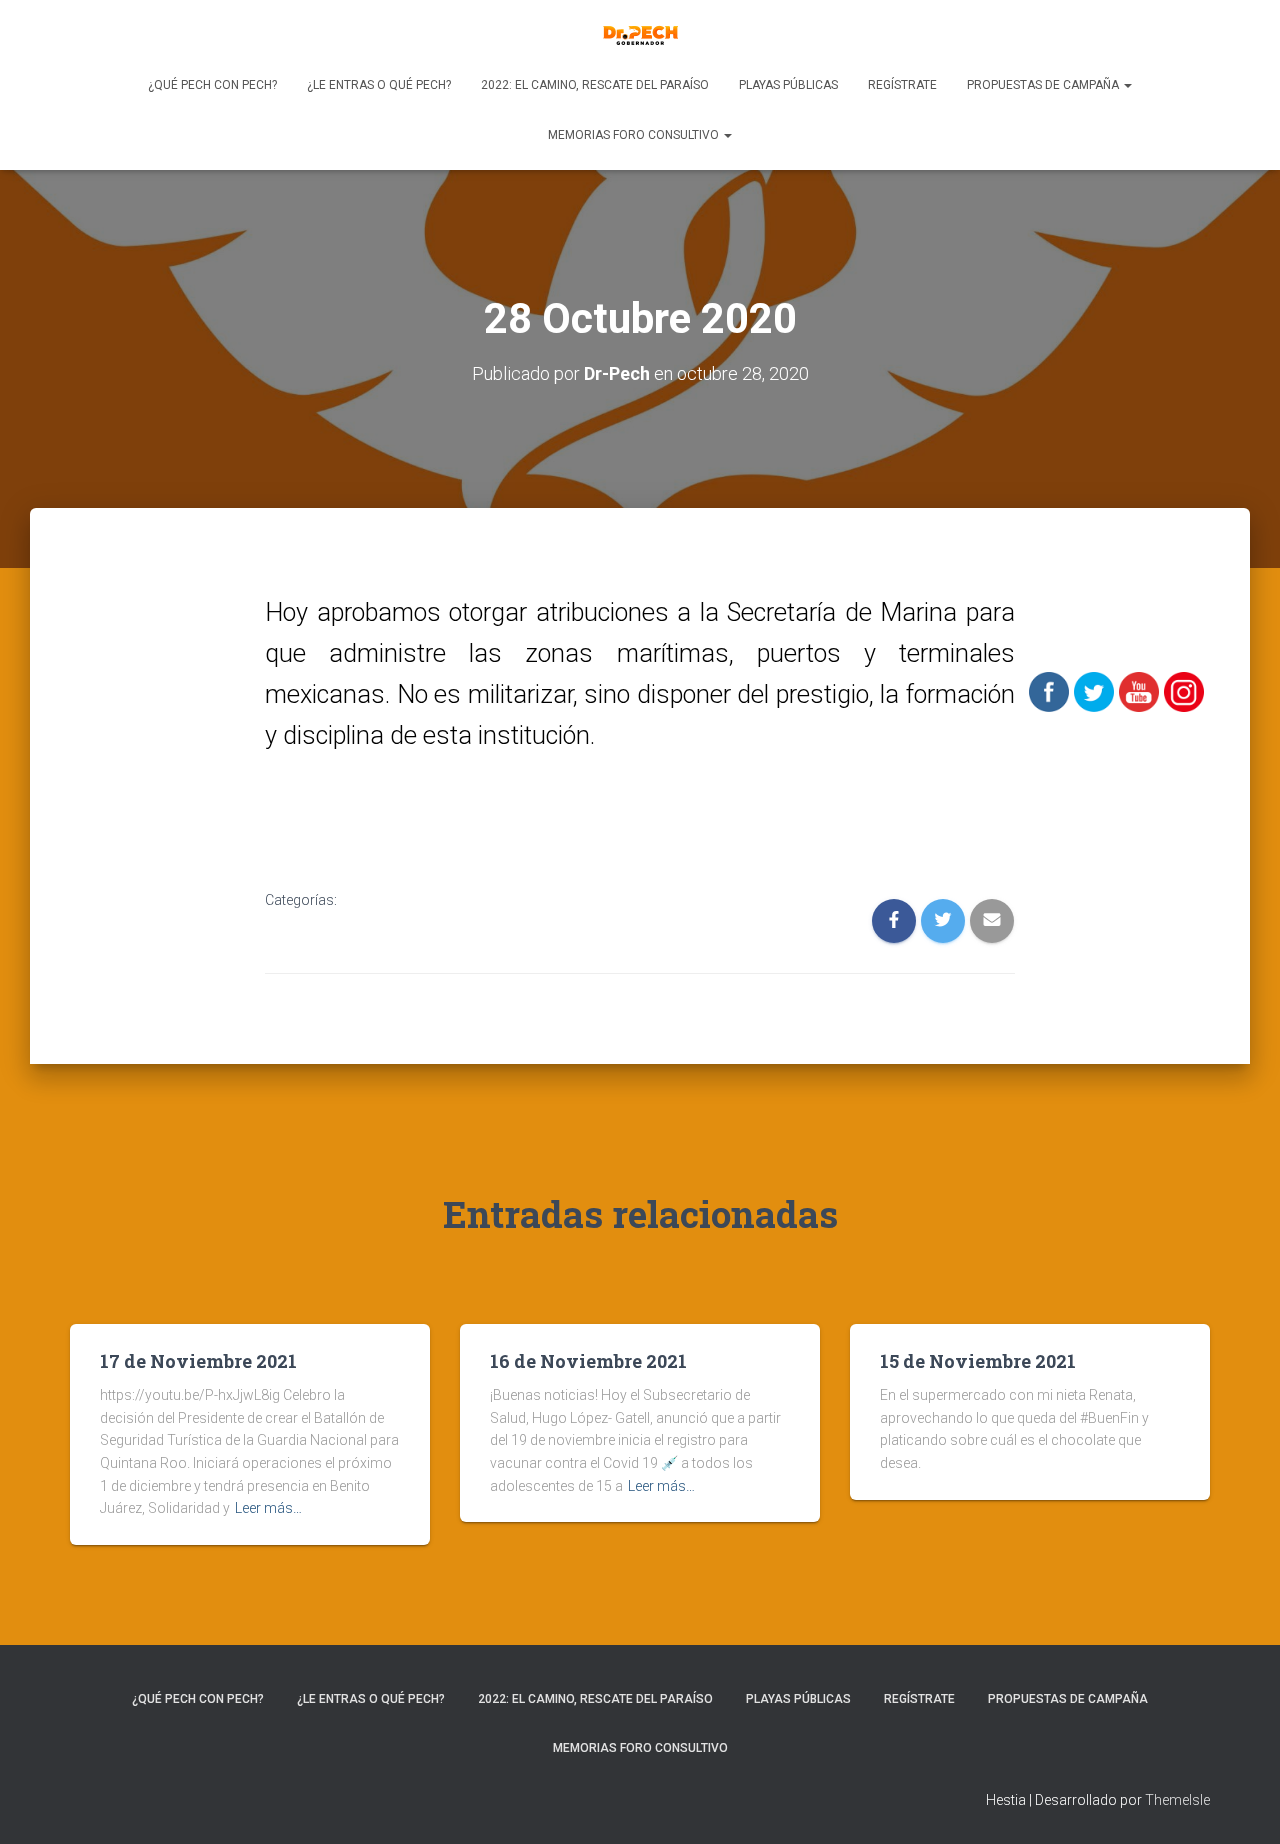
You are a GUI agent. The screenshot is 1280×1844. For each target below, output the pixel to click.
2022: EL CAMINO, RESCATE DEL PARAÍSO (595, 85)
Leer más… (268, 1508)
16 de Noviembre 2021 (588, 1361)
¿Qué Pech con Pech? (212, 85)
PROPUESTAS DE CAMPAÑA (1044, 85)
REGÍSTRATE (902, 85)
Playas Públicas (788, 85)
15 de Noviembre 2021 (978, 1361)
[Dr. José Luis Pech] (640, 35)
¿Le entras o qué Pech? (379, 85)
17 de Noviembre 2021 (198, 1361)
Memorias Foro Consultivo (635, 135)
